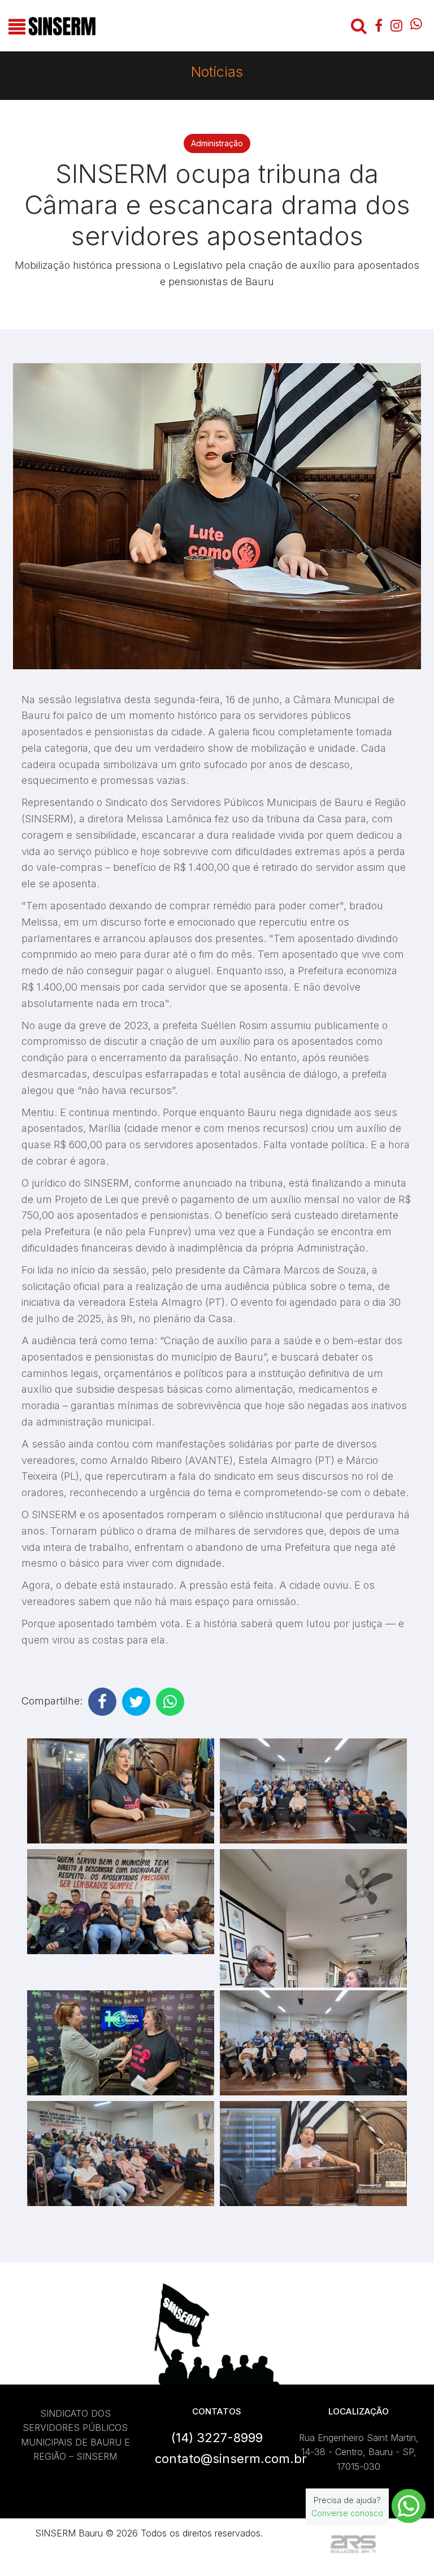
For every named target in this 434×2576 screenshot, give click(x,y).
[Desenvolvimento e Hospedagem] (353, 2545)
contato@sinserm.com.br (231, 2459)
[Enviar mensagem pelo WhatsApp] (409, 2506)
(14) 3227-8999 (217, 2438)
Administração (217, 143)
